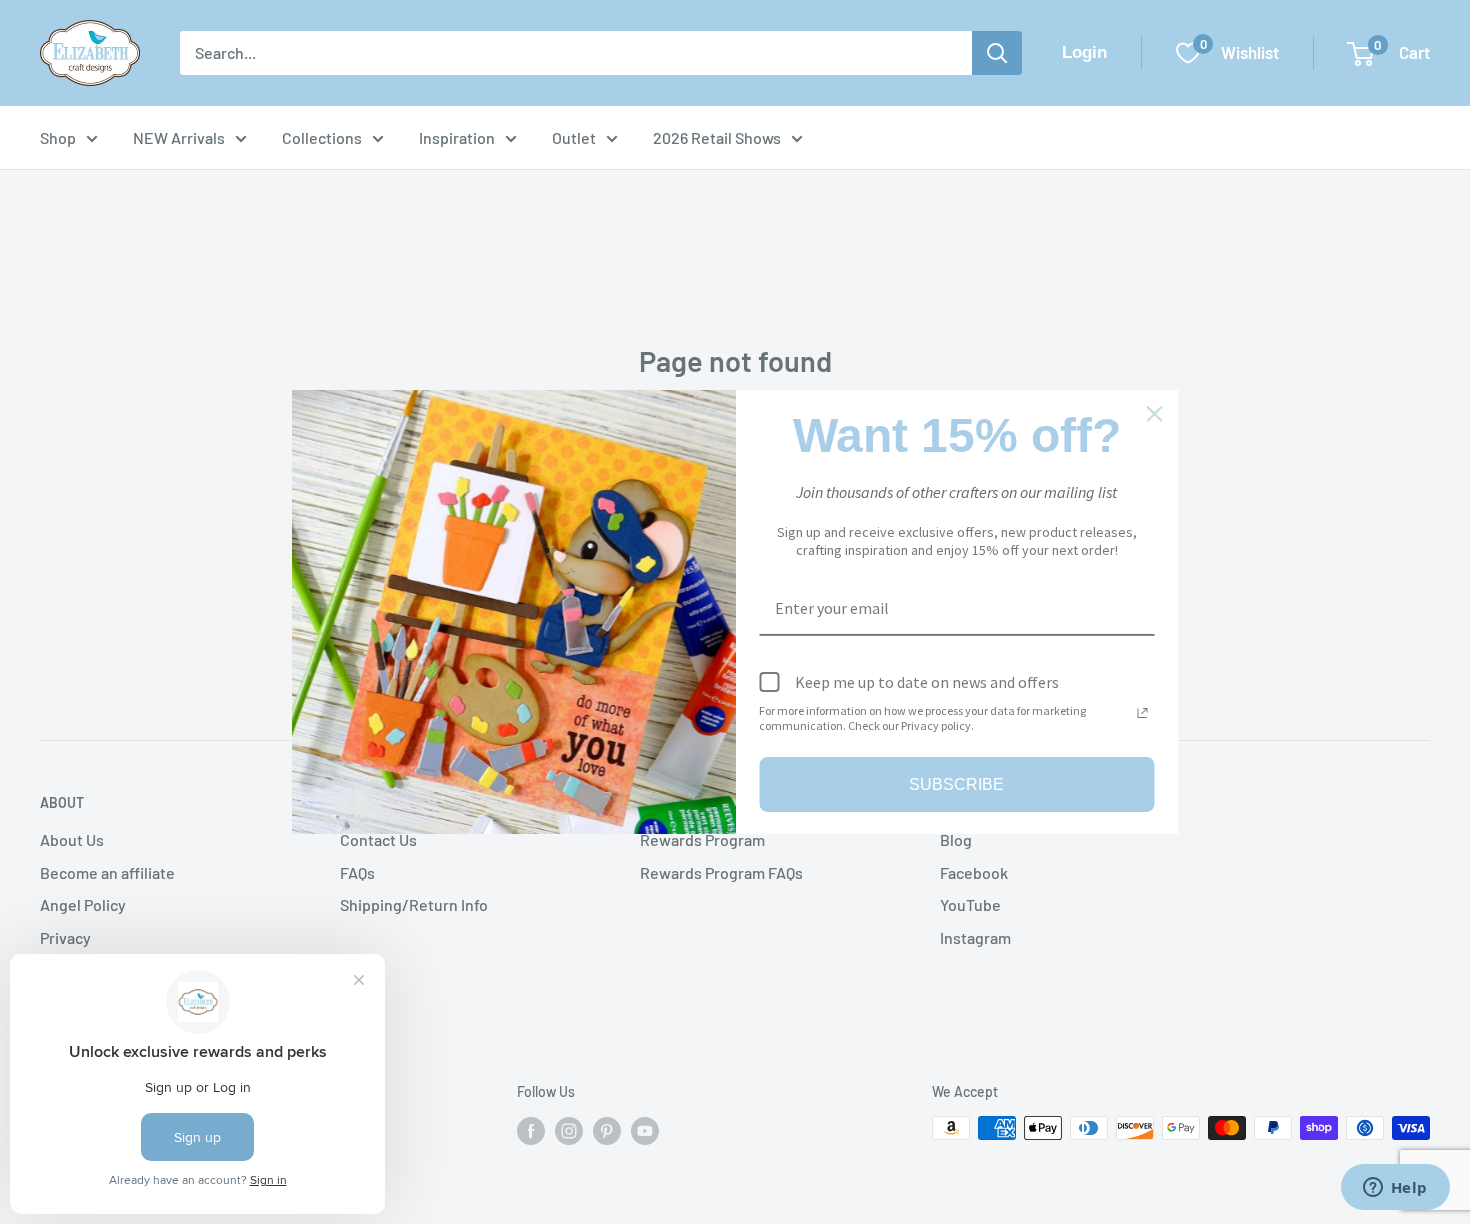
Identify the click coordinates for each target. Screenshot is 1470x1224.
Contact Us (378, 839)
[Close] (1155, 414)
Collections (322, 137)
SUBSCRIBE (956, 784)
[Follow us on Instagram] (569, 1130)
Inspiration (457, 137)
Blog (956, 839)
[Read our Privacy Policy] (1143, 713)
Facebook (974, 872)
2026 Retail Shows (717, 137)
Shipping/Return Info (414, 904)
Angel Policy (83, 904)
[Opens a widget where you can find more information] (1395, 1189)
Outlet (574, 137)
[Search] (997, 53)
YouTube (970, 904)
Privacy (65, 937)
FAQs (357, 872)
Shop (58, 137)
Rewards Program (702, 839)
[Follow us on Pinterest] (607, 1130)
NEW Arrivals (179, 137)
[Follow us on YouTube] (645, 1130)
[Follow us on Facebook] (531, 1130)
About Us (72, 839)
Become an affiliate (107, 872)
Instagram (975, 937)
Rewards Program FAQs (721, 872)
